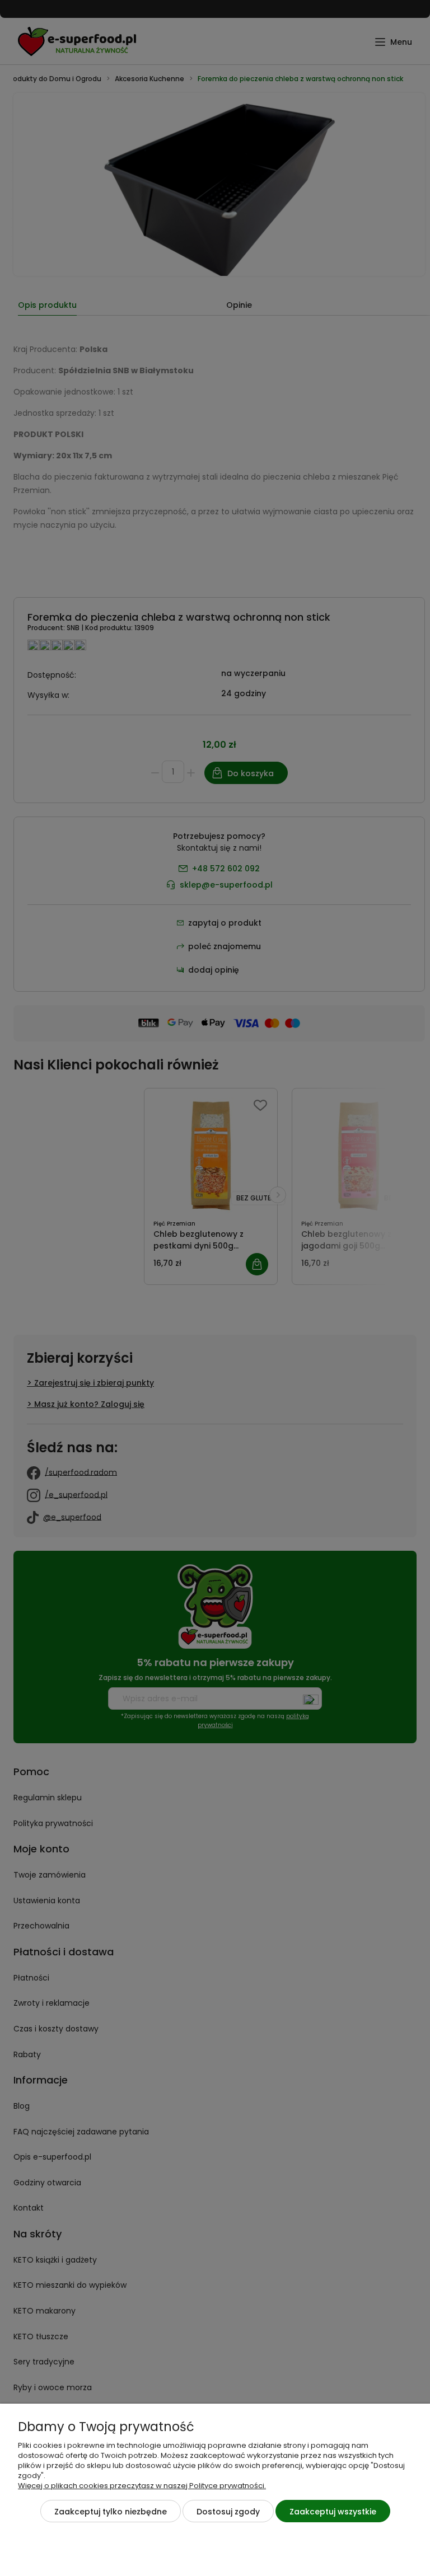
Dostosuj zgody (228, 2512)
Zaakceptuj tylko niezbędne (111, 2512)
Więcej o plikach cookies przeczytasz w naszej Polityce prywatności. (142, 2486)
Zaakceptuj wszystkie (333, 2512)
